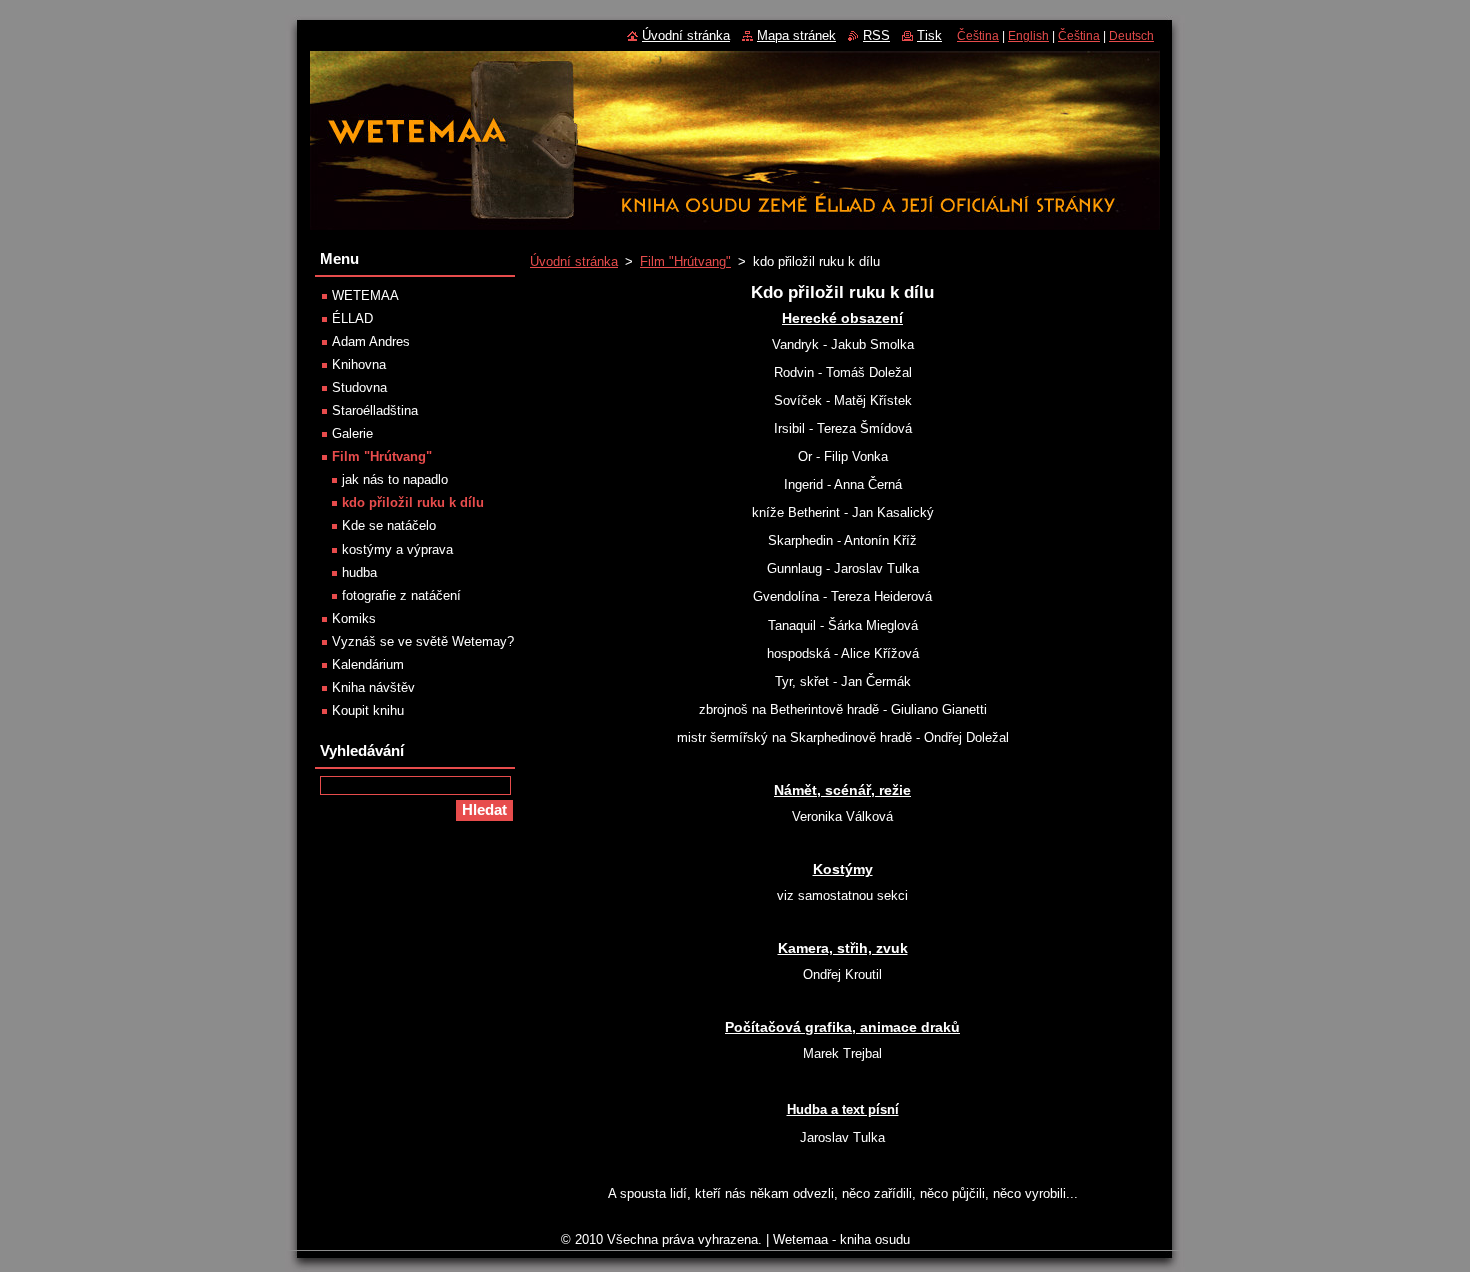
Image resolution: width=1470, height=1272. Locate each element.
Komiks (354, 618)
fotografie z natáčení (401, 595)
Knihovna (359, 364)
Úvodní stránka (574, 261)
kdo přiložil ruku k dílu (413, 502)
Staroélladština (375, 410)
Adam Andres (371, 341)
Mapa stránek (796, 35)
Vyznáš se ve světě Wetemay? (423, 641)
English (1028, 36)
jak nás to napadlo (395, 479)
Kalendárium (368, 664)
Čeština (978, 36)
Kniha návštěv (373, 687)
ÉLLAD (352, 318)
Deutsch (1131, 36)
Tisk (929, 35)
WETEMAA (365, 295)
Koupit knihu (368, 710)
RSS (876, 35)
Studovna (359, 387)
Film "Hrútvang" (685, 261)
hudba (359, 572)
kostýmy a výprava (397, 549)
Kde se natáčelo (389, 525)
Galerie (352, 433)
